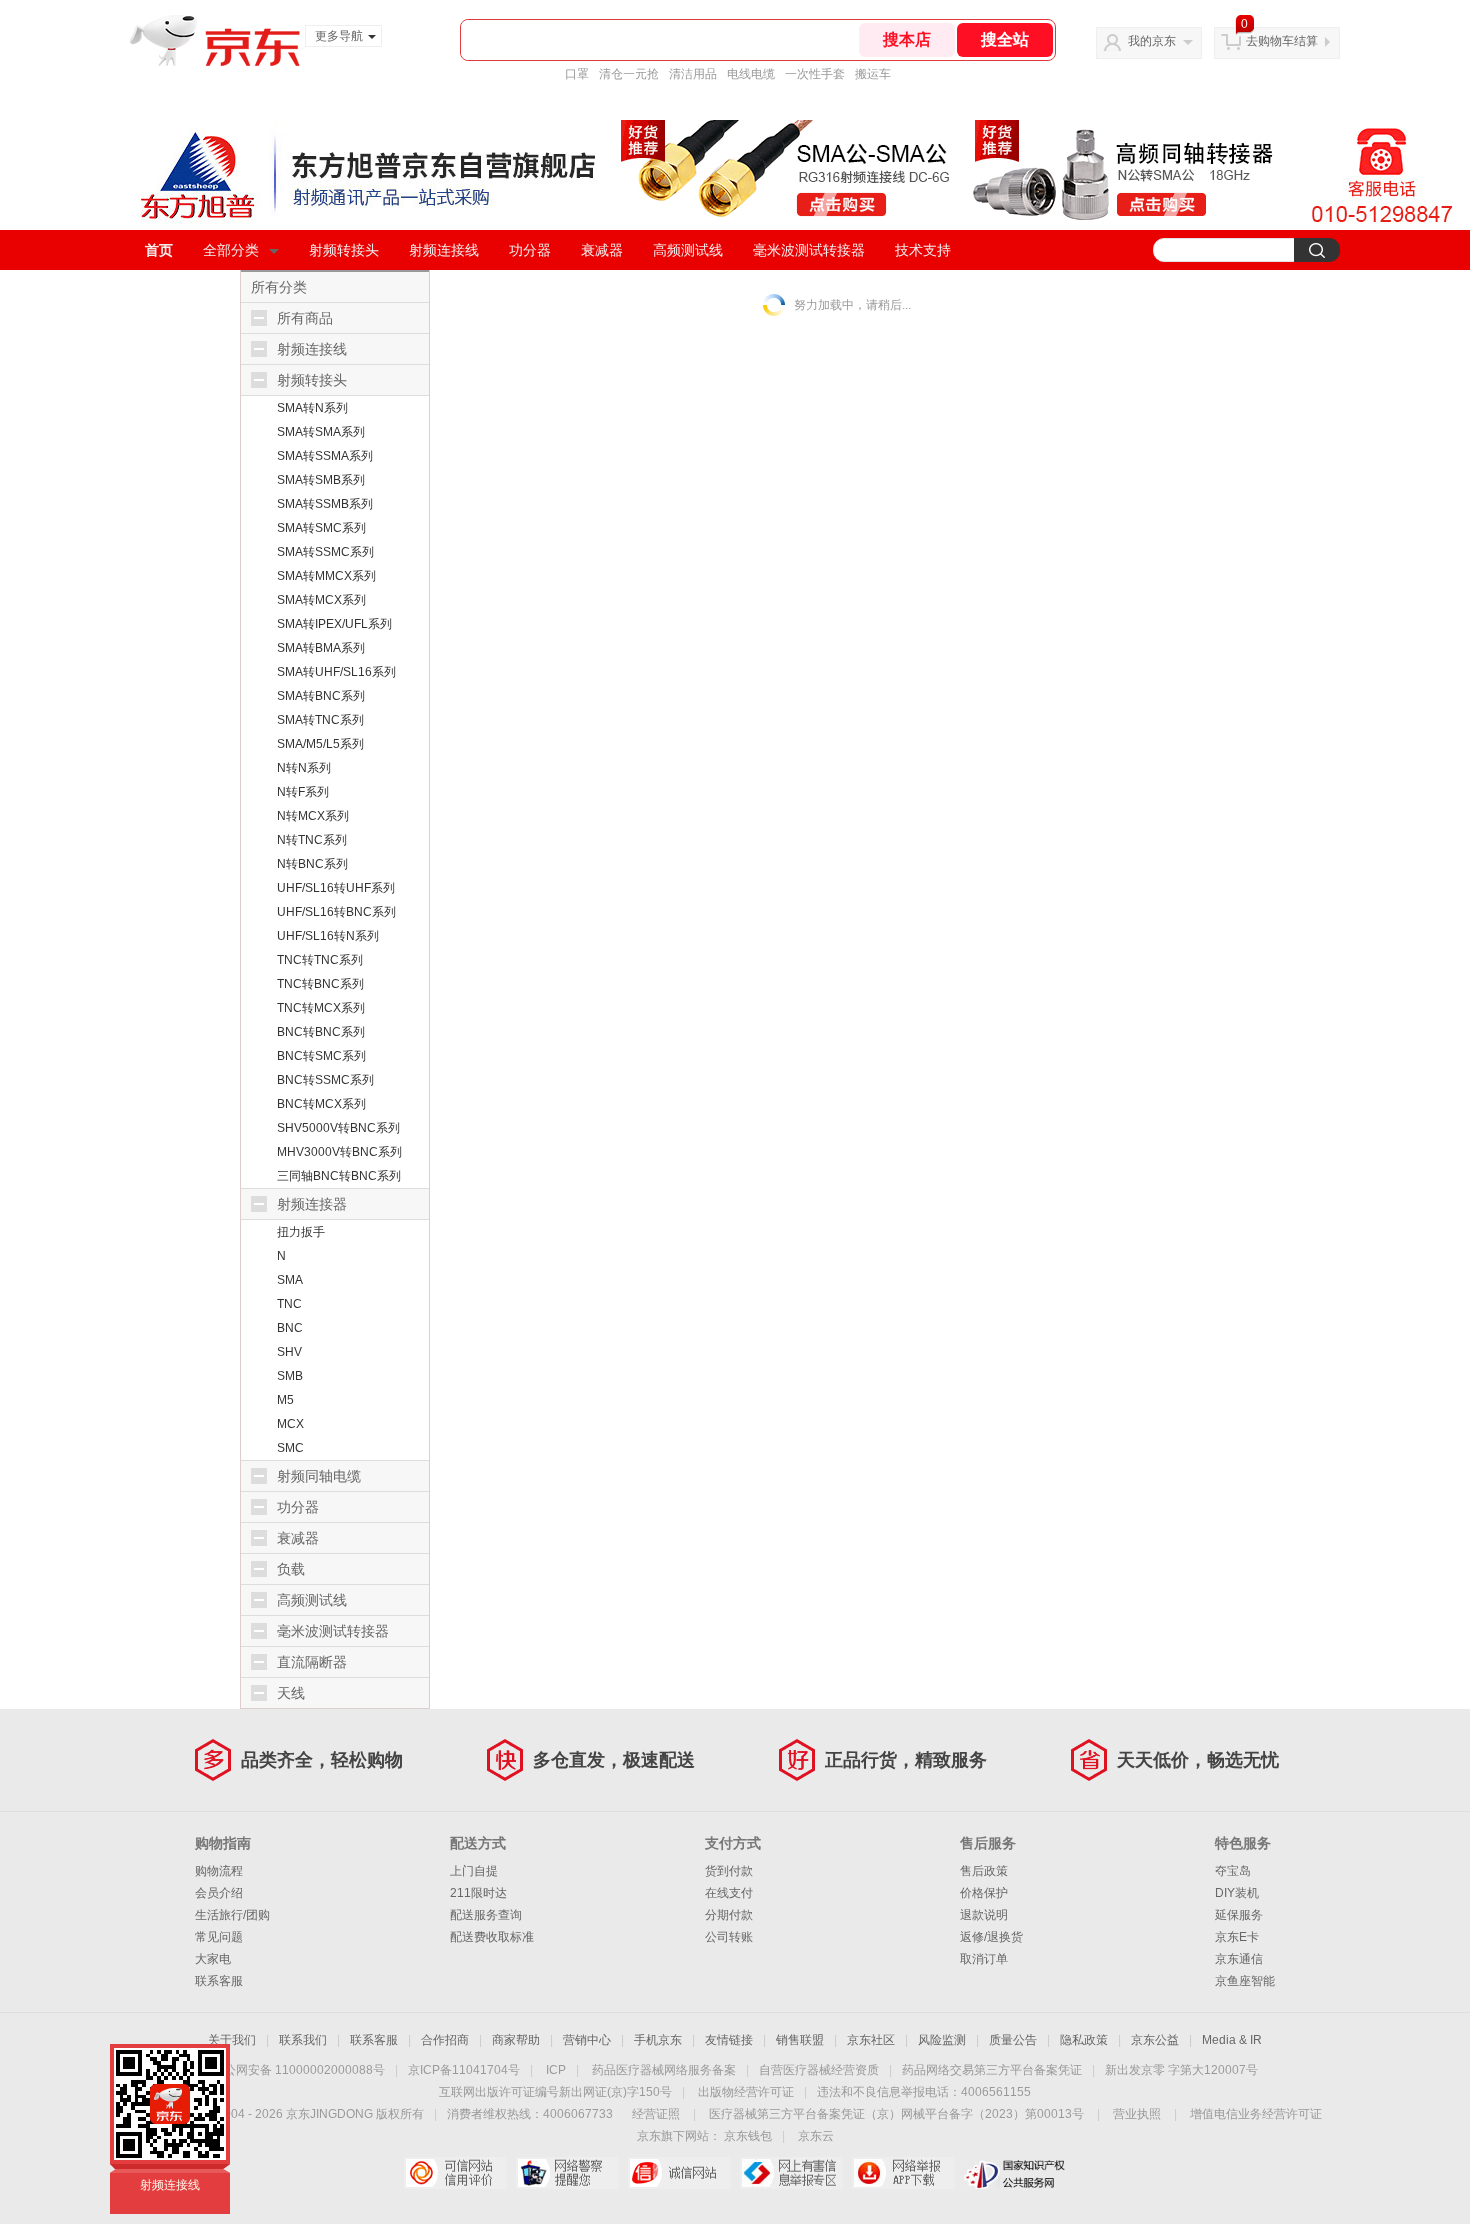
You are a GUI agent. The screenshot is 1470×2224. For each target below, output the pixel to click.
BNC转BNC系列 (321, 1032)
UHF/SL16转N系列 (328, 936)
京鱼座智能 (1245, 1981)
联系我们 (303, 2040)
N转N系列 (304, 768)
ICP (556, 2070)
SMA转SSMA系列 (325, 456)
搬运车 (873, 74)
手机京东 (658, 2040)
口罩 (577, 74)
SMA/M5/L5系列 (320, 744)
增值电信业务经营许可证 (1256, 2114)
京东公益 (1155, 2040)
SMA (290, 1280)
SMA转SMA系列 (321, 432)
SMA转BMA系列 (321, 648)
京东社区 (871, 2040)
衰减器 (602, 250)
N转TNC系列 (312, 840)
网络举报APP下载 (903, 2173)
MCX (290, 1424)
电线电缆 (751, 74)
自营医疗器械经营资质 (819, 2070)
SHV (289, 1352)
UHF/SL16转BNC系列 (336, 912)
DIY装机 (1237, 1893)
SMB (290, 1376)
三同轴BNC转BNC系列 (339, 1176)
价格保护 (984, 1893)
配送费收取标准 (492, 1937)
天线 (291, 1693)
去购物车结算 (1282, 41)
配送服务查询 (486, 1915)
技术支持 (923, 250)
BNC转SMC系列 (321, 1056)
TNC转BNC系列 (320, 984)
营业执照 (1137, 2114)
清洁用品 (693, 74)
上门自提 (474, 1871)
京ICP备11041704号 (464, 2070)
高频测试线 (688, 250)
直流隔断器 (312, 1662)
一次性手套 (815, 74)
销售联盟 (800, 2040)
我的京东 (1152, 41)
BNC (290, 1328)
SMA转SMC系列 (321, 528)
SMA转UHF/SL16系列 (336, 672)
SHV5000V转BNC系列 (338, 1128)
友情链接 (729, 2040)
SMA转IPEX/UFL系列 (334, 624)
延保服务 (1239, 1915)
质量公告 (1013, 2040)
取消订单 (984, 1959)
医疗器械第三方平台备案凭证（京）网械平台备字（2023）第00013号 (896, 2114)
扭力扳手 (301, 1232)
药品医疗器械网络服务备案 (664, 2070)
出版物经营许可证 (746, 2092)
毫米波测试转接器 (809, 250)
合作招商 (445, 2040)
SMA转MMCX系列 (326, 576)
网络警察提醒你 (567, 2173)
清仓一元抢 (629, 74)
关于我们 (232, 2040)
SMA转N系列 (312, 408)
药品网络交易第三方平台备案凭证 (992, 2070)
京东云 (816, 2136)
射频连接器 (312, 1204)
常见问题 (219, 1937)
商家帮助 (516, 2040)
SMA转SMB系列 (321, 480)
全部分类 (231, 250)
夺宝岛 (1233, 1871)
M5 (285, 1400)
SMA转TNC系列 (320, 720)
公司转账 (729, 1937)
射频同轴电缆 (319, 1476)
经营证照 (656, 2114)
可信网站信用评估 (455, 2173)
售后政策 (984, 1871)
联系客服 (219, 1981)
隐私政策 (1084, 2040)
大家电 (213, 1959)
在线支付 (729, 1893)
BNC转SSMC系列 (325, 1080)
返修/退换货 (991, 1937)
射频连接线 (444, 250)
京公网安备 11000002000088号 (298, 2070)
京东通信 (1239, 1959)
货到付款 (729, 1871)
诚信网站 (679, 2173)
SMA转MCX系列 (321, 600)
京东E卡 (1237, 1937)
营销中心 (587, 2040)
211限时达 (478, 1893)
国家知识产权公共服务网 (1015, 2173)
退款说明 (984, 1915)
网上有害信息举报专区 (791, 2173)
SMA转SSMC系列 (325, 552)
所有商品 (305, 318)
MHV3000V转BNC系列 (339, 1152)
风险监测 (942, 2040)
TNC (289, 1304)
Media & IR (1232, 2040)
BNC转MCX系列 (321, 1104)
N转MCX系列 (313, 816)
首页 (159, 250)
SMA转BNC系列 (321, 696)
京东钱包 (748, 2136)
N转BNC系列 (312, 864)
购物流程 (219, 1871)
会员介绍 (219, 1893)
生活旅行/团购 (232, 1915)
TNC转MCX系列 (321, 1008)
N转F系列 (303, 792)
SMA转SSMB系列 (325, 504)
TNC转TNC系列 (320, 960)
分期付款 (729, 1915)
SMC (290, 1448)
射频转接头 (344, 250)
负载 (291, 1569)
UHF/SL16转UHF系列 (336, 888)
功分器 (530, 250)
